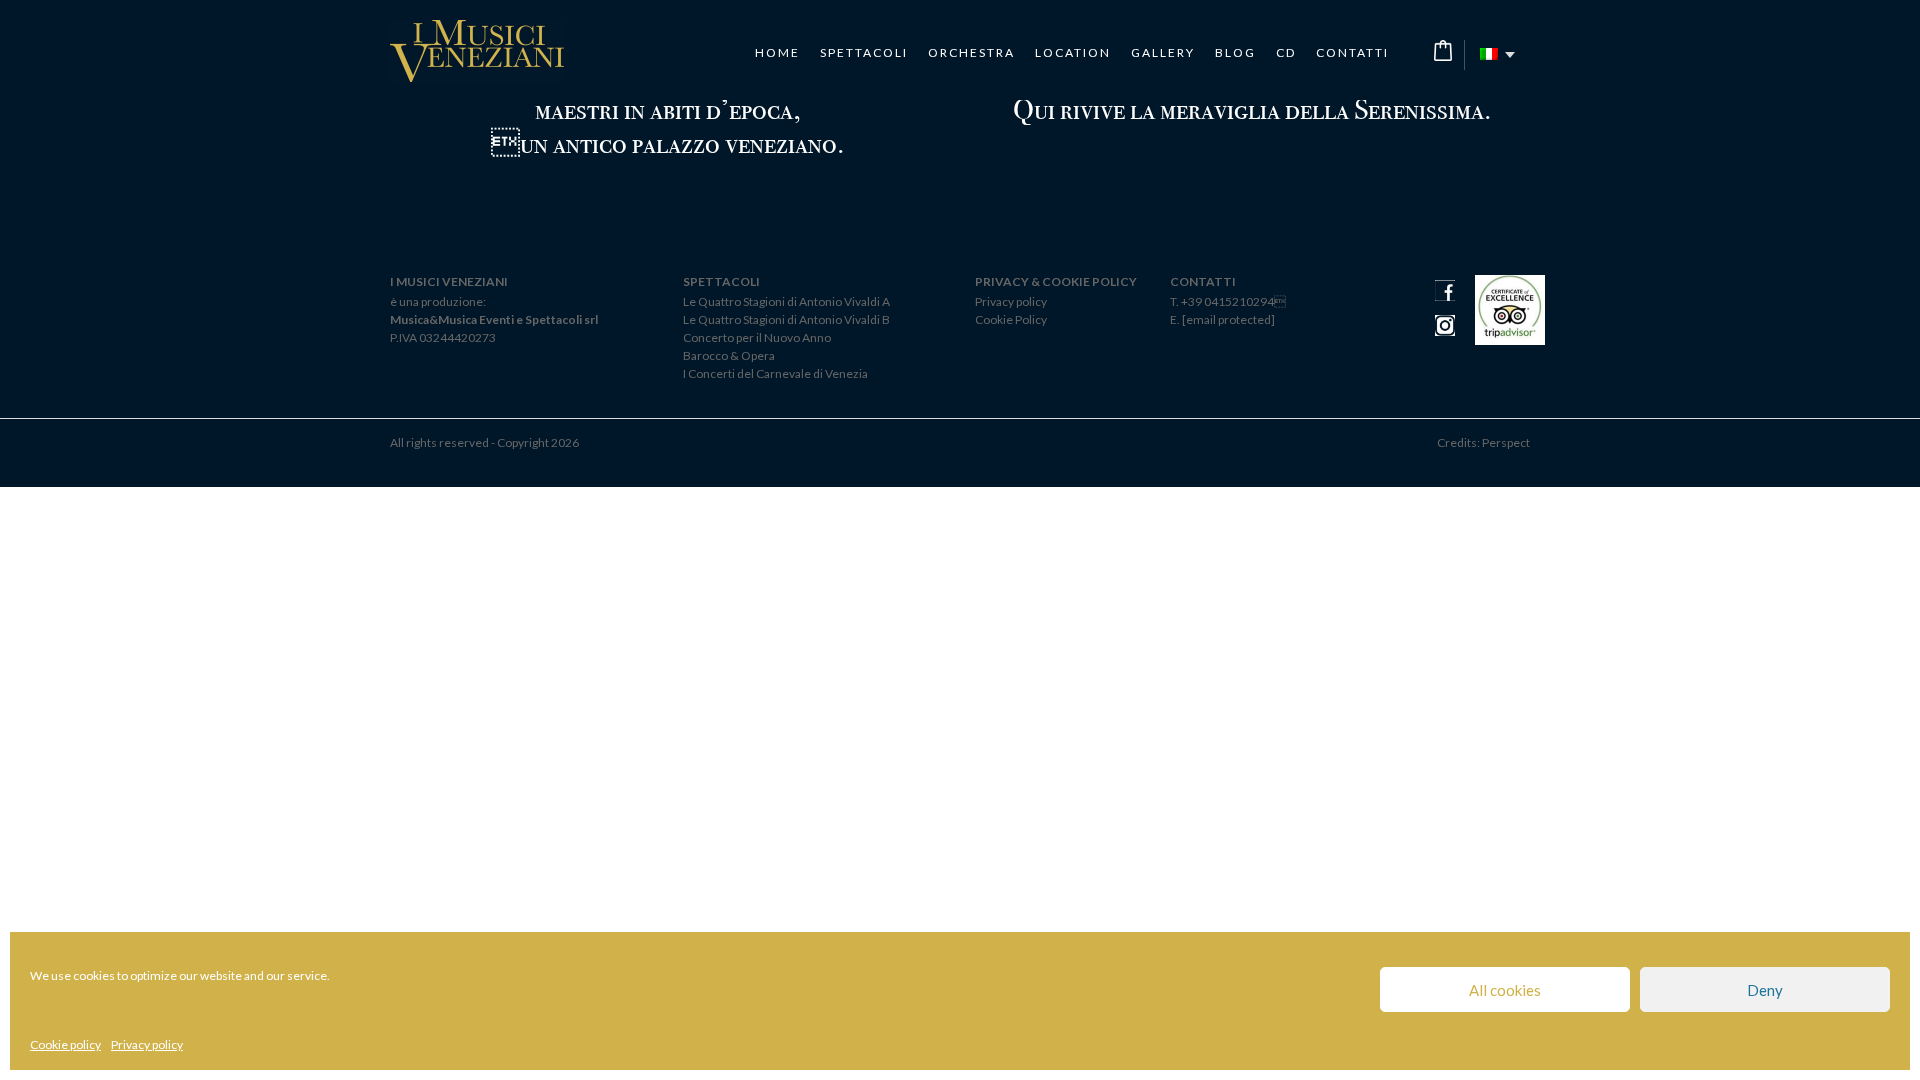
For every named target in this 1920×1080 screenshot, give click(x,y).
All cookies (1505, 990)
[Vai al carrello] (1443, 50)
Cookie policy (65, 1044)
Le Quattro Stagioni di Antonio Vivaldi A (786, 301)
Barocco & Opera (729, 355)
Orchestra (971, 53)
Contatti (1352, 53)
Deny (1765, 990)
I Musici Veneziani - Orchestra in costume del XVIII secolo (477, 51)
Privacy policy (147, 1044)
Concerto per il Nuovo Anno (757, 337)
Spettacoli (864, 53)
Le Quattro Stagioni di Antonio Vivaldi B (786, 319)
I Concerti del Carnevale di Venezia (775, 373)
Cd (1286, 53)
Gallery (1163, 53)
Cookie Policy (1011, 319)
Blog (1235, 53)
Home (777, 53)
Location (1073, 53)
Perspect (1506, 442)
